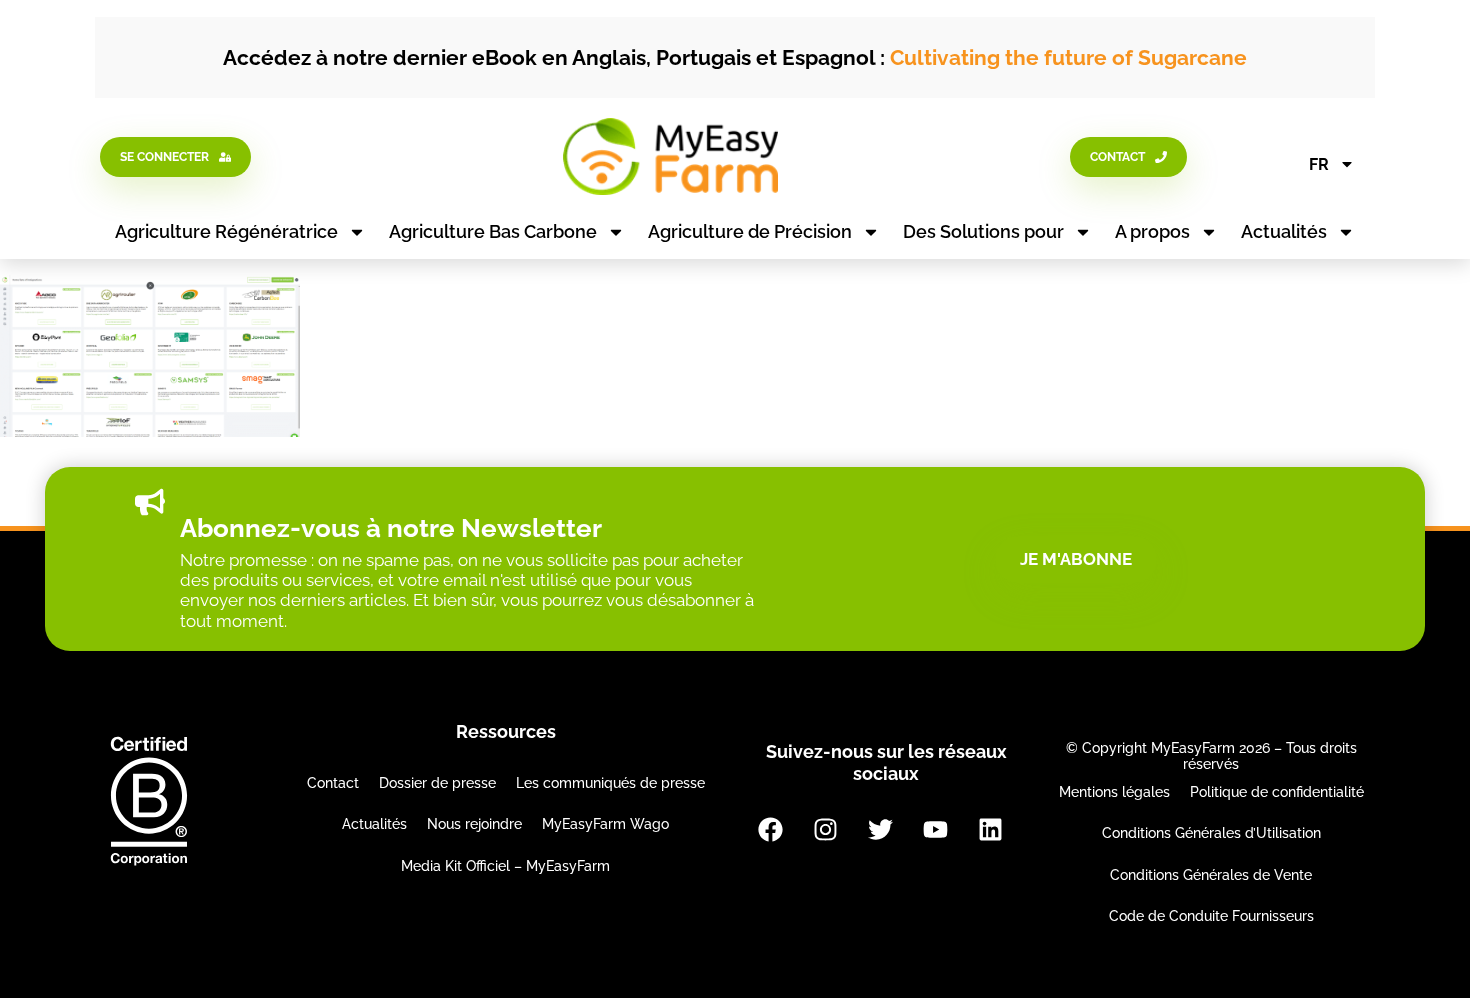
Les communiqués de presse (610, 783)
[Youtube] (935, 829)
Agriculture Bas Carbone (493, 231)
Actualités (1284, 231)
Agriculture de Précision (750, 231)
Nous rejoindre (474, 824)
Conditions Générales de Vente (1211, 875)
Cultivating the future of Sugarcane (1068, 57)
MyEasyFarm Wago (605, 824)
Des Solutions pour (983, 231)
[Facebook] (770, 829)
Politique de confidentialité (1277, 792)
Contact (333, 783)
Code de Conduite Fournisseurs (1211, 916)
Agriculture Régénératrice (226, 231)
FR (1319, 164)
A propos (1152, 231)
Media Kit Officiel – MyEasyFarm (505, 866)
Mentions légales (1114, 792)
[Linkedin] (990, 829)
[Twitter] (880, 829)
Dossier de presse (437, 783)
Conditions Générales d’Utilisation (1211, 833)
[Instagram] (825, 829)
